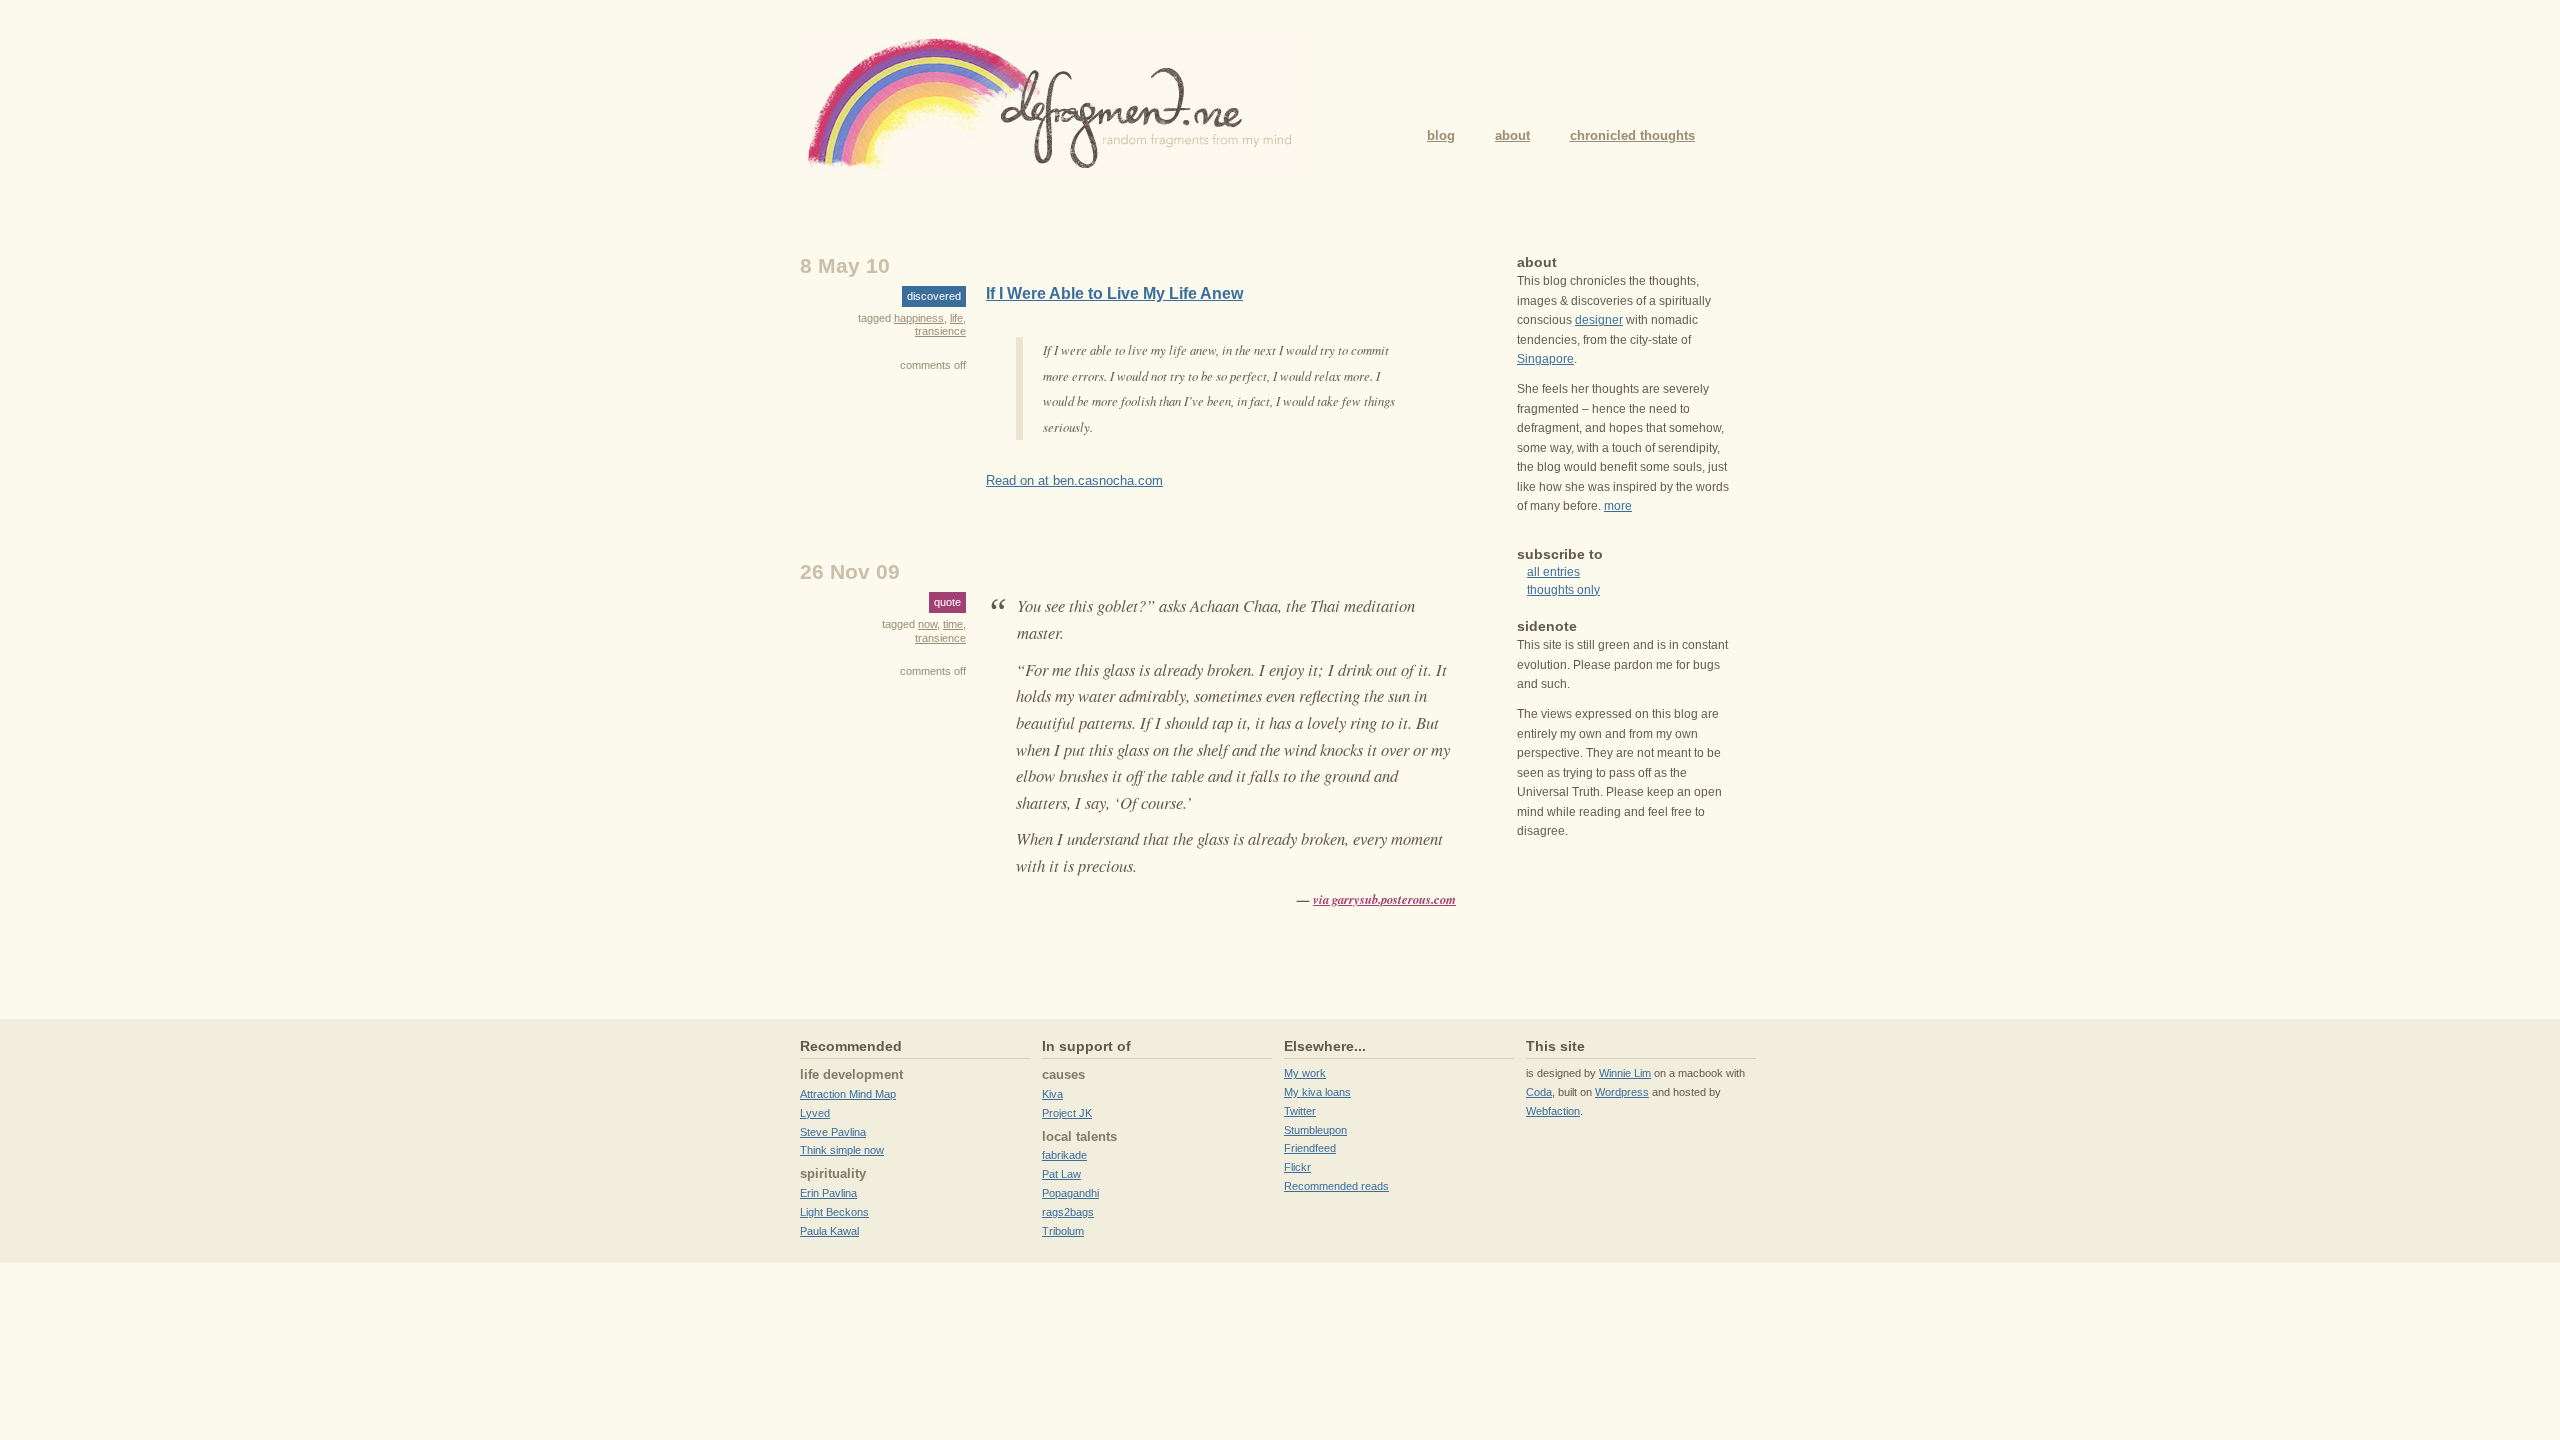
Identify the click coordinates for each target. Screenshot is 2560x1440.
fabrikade (1064, 1155)
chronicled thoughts (1632, 135)
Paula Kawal (829, 1231)
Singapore (1545, 359)
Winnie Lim (1625, 1073)
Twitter (1300, 1111)
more (1618, 506)
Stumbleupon (1315, 1130)
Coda (1539, 1092)
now (927, 624)
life (956, 318)
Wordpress (1622, 1092)
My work (1305, 1073)
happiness (919, 318)
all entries (1553, 572)
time (953, 624)
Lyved (815, 1113)
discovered (934, 296)
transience (940, 331)
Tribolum (1063, 1231)
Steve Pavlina (833, 1132)
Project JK (1067, 1113)
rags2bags (1068, 1212)
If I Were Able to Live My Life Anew (1114, 293)
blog (1441, 135)
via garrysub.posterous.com (1384, 899)
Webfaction (1553, 1111)
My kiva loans (1317, 1092)
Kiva (1052, 1094)
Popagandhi (1070, 1193)
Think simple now (842, 1150)
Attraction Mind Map (848, 1094)
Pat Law (1061, 1174)
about (1512, 135)
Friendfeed (1310, 1148)
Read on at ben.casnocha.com (1074, 480)
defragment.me (1050, 105)
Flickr (1297, 1167)
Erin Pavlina (828, 1193)
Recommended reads (1336, 1186)
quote (947, 602)
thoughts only (1563, 590)
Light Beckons (834, 1212)
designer (1599, 320)
